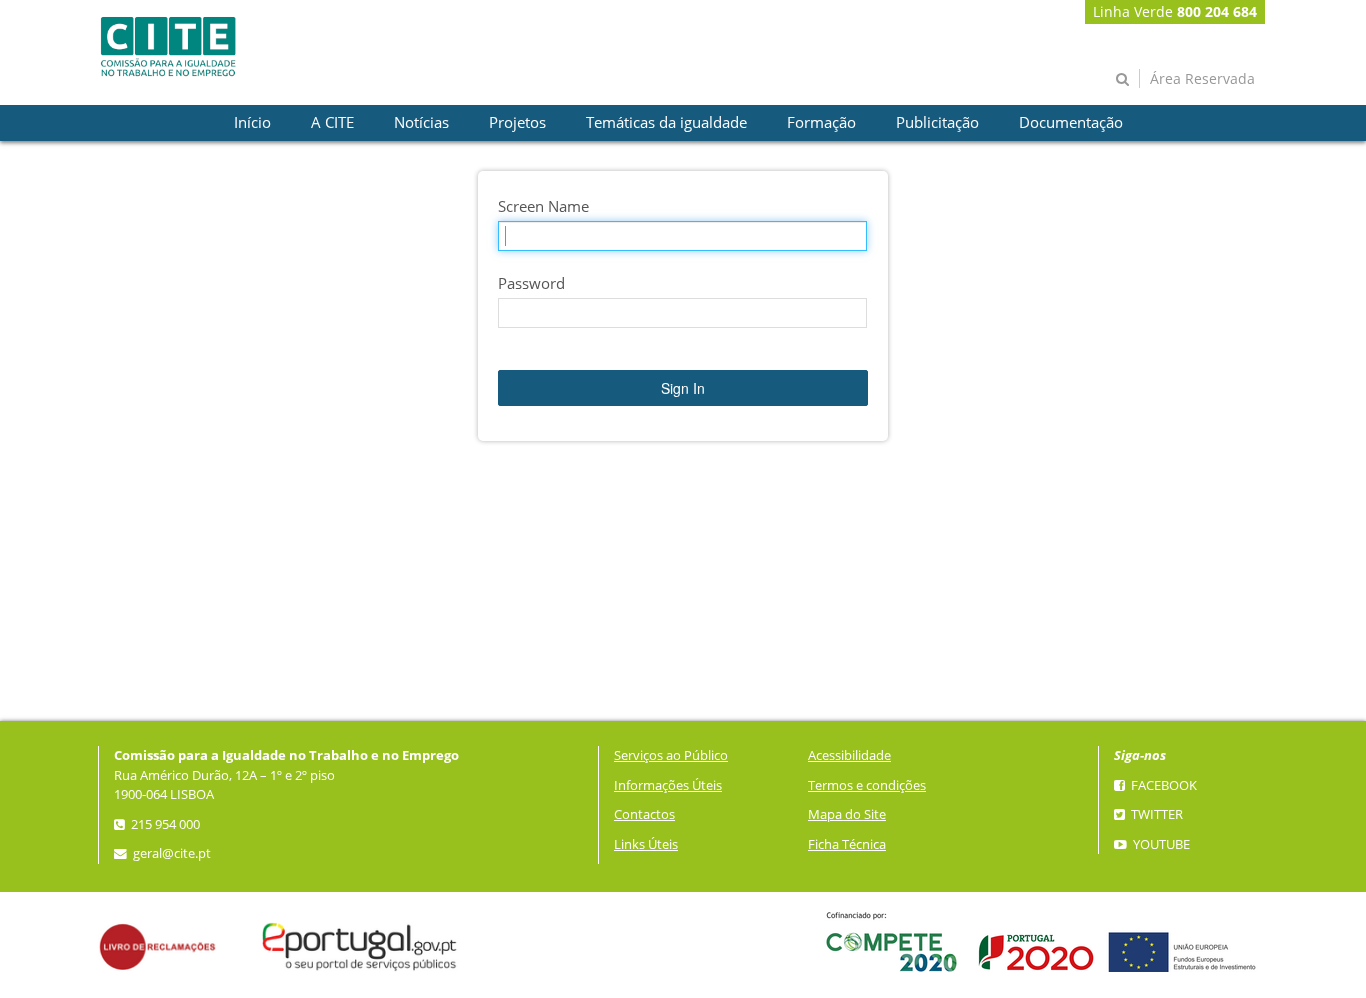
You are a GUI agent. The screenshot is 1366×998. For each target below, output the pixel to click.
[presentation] (252, 123)
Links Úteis (646, 844)
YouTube (1160, 844)
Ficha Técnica (847, 844)
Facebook (1162, 785)
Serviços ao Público (671, 755)
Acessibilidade (849, 755)
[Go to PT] (168, 46)
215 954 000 (164, 824)
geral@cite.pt (170, 853)
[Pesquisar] (1122, 78)
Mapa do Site (847, 814)
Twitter (1155, 814)
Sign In (683, 388)
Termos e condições (867, 785)
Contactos (644, 814)
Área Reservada (1202, 78)
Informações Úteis (668, 785)
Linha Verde (1175, 11)
